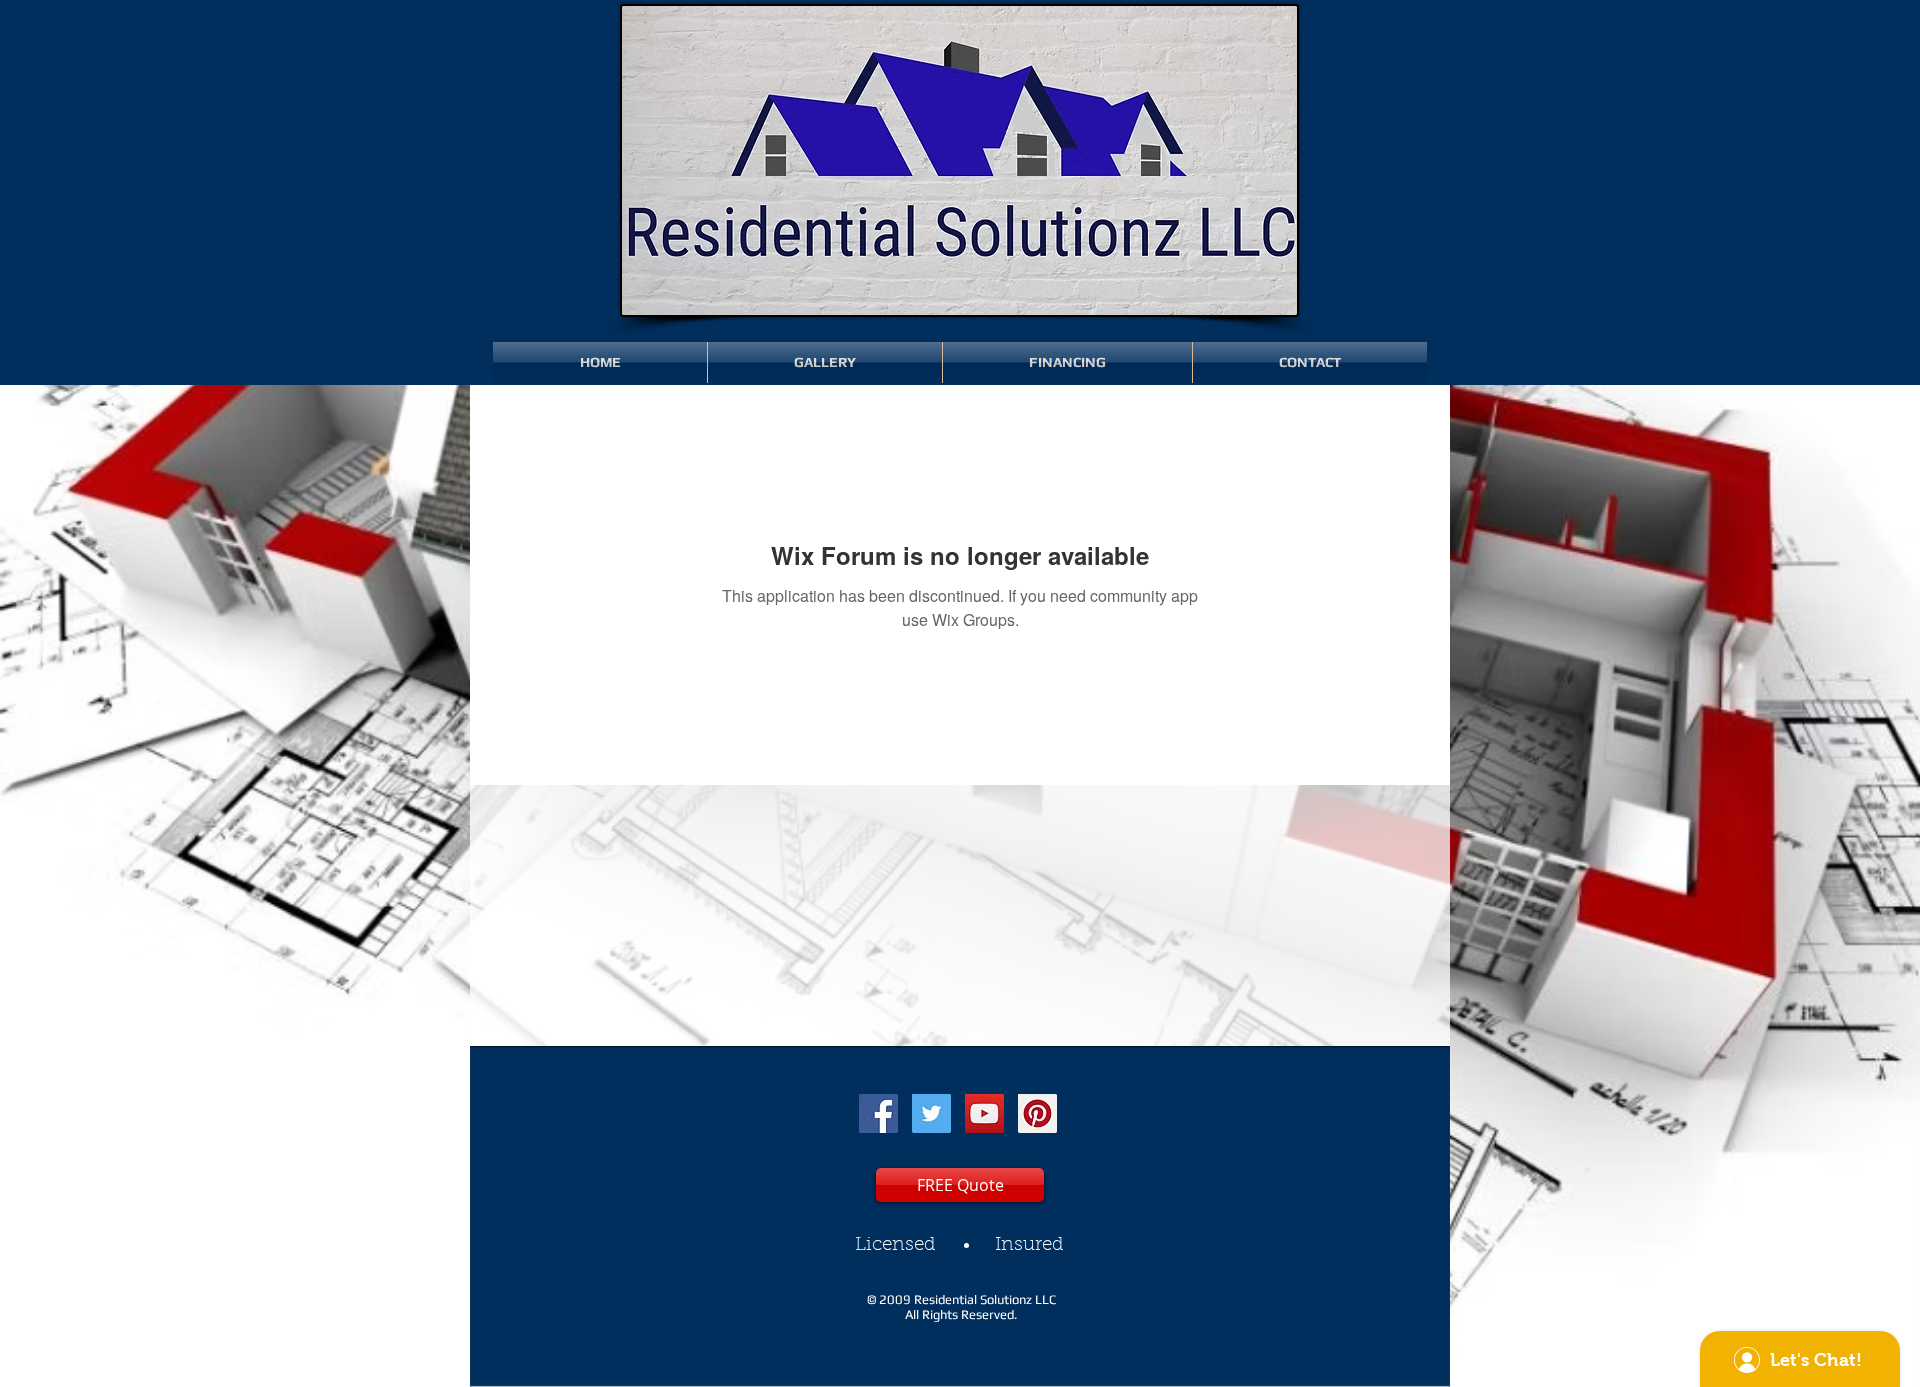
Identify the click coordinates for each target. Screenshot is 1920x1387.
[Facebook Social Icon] (878, 1113)
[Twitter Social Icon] (931, 1113)
